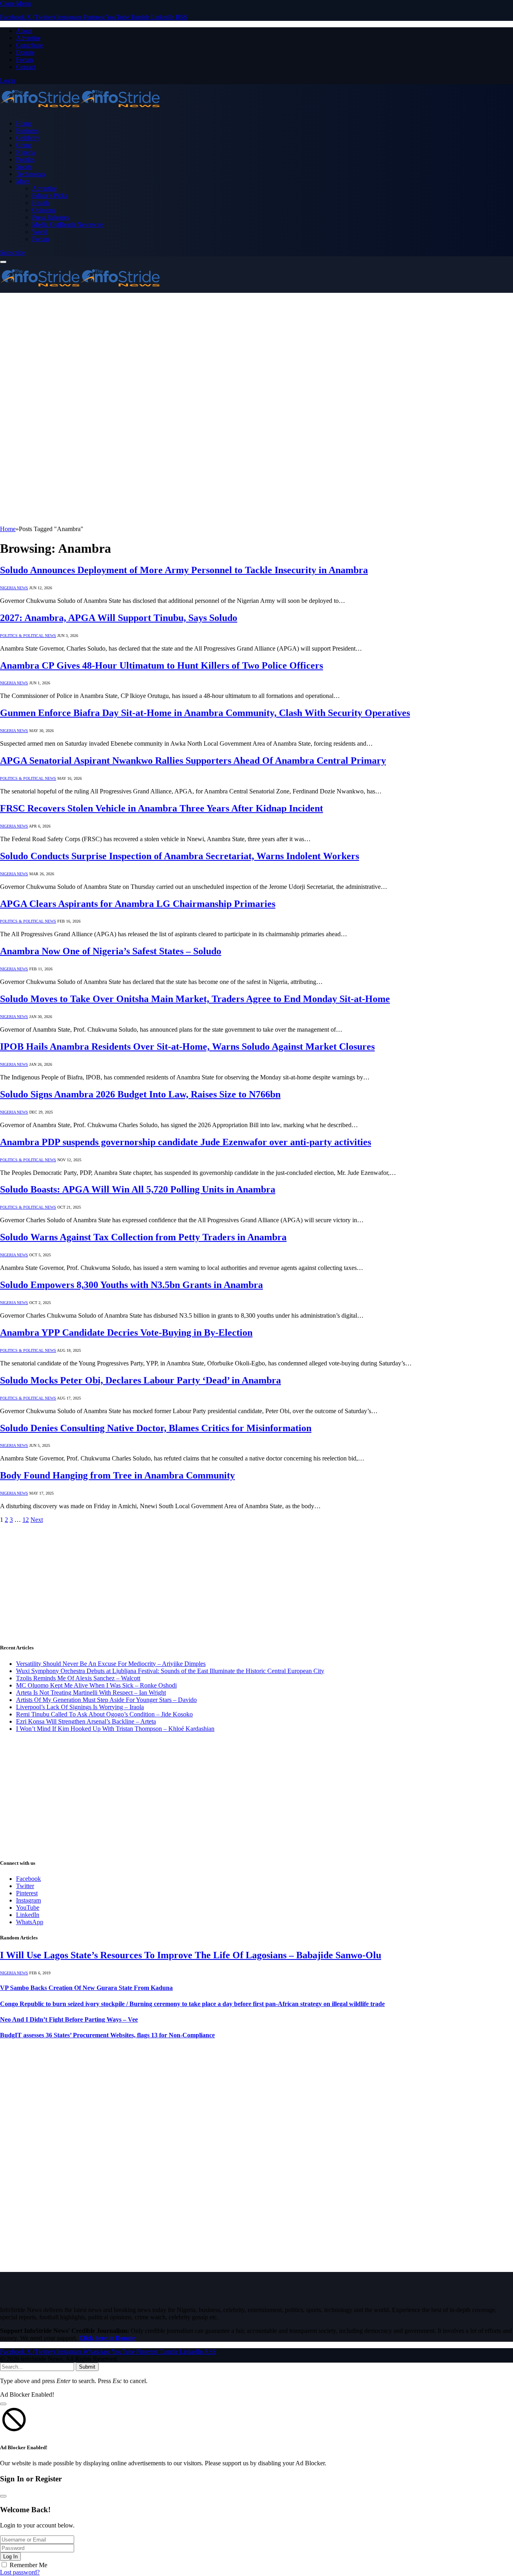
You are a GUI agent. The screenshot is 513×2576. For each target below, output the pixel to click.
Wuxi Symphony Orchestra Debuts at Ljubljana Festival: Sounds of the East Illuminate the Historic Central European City (170, 1671)
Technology (31, 174)
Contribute (29, 45)
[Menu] (3, 262)
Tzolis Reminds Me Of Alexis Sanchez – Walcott (78, 1678)
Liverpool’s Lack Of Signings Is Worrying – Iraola (80, 1707)
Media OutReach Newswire (68, 224)
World (40, 232)
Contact (26, 67)
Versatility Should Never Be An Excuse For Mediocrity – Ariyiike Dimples (111, 1664)
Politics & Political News (28, 636)
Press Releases (50, 217)
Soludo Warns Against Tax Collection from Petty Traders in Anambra (143, 1237)
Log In (10, 2557)
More (23, 181)
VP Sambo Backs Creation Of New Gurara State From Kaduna (86, 1988)
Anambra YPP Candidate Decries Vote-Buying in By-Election (126, 1333)
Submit (87, 2367)
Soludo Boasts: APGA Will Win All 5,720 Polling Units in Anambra (138, 1189)
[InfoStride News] (80, 110)
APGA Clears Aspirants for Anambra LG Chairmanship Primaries (138, 904)
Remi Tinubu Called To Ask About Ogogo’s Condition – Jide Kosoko (104, 1714)
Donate (25, 52)
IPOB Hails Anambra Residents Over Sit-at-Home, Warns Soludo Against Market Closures (187, 1047)
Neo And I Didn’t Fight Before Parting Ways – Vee (69, 2019)
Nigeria (25, 152)
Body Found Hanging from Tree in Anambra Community (117, 1475)
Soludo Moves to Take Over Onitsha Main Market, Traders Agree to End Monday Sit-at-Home (195, 999)
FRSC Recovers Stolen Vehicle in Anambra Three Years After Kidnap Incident (162, 808)
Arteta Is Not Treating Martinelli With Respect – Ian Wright (91, 1693)
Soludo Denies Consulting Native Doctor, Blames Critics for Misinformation (156, 1428)
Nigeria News (14, 588)
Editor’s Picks (50, 196)
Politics (25, 159)
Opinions (44, 210)
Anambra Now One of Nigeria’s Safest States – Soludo (111, 951)
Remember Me (28, 2565)
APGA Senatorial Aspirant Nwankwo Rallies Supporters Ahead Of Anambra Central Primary (193, 761)
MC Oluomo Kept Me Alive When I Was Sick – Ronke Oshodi (96, 1685)
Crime (24, 145)
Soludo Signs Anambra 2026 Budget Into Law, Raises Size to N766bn (140, 1094)
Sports (24, 167)
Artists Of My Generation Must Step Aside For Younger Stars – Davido (106, 1700)
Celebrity (28, 138)
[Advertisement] (256, 353)
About (24, 31)
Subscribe (12, 253)
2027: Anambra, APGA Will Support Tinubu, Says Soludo (119, 618)
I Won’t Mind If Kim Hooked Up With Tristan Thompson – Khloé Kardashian (115, 1729)
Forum (24, 60)
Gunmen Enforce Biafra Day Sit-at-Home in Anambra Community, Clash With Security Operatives (205, 713)
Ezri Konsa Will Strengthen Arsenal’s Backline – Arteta (86, 1721)
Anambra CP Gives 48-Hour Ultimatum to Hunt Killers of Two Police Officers (162, 665)
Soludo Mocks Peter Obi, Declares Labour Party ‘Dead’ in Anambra (140, 1380)
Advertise (28, 38)
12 (26, 1520)
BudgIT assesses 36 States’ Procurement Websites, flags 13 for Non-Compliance (107, 2035)
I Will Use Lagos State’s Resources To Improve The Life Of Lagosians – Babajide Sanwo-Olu (191, 1955)
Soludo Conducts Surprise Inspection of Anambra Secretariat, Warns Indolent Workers (180, 856)
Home (24, 123)
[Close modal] (3, 2404)
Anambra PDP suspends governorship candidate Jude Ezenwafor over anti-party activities (186, 1142)
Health (40, 203)
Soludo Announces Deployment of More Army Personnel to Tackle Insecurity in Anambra (184, 570)
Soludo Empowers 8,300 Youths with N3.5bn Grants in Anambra (131, 1285)
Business (27, 131)
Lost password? (20, 2572)
